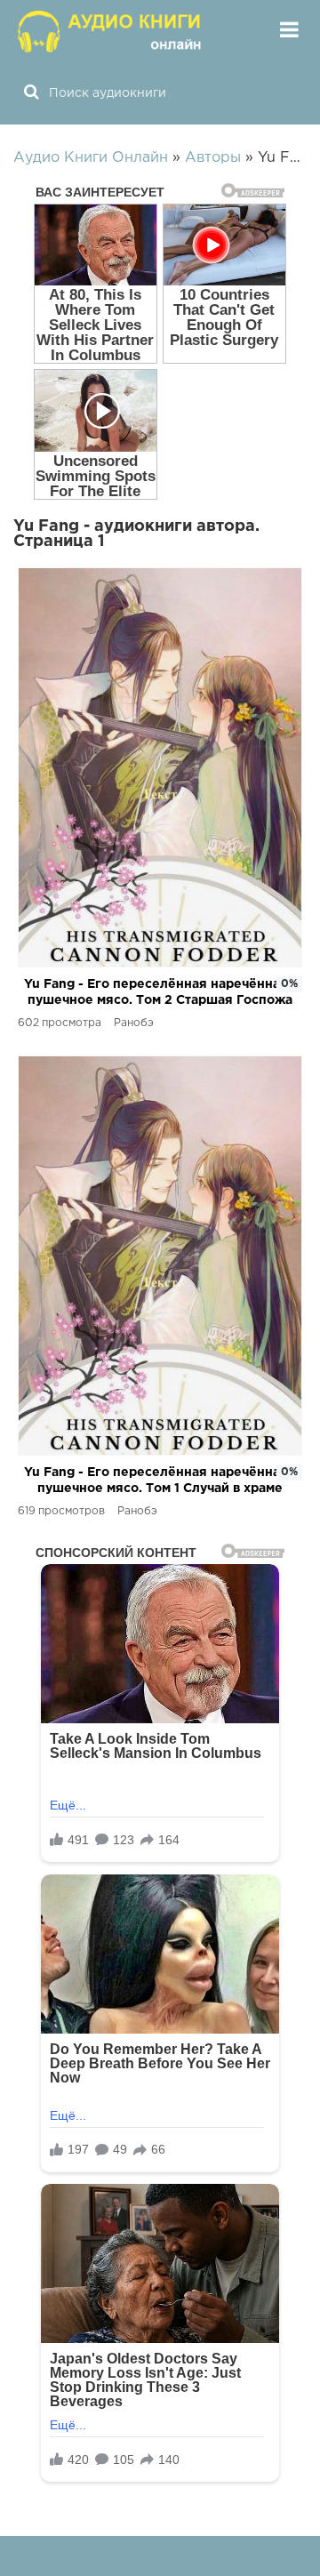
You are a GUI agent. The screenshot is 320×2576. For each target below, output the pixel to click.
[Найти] (31, 93)
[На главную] (111, 31)
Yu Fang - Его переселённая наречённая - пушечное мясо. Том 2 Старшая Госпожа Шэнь (160, 994)
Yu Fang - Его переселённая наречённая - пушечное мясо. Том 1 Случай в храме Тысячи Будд (160, 1482)
